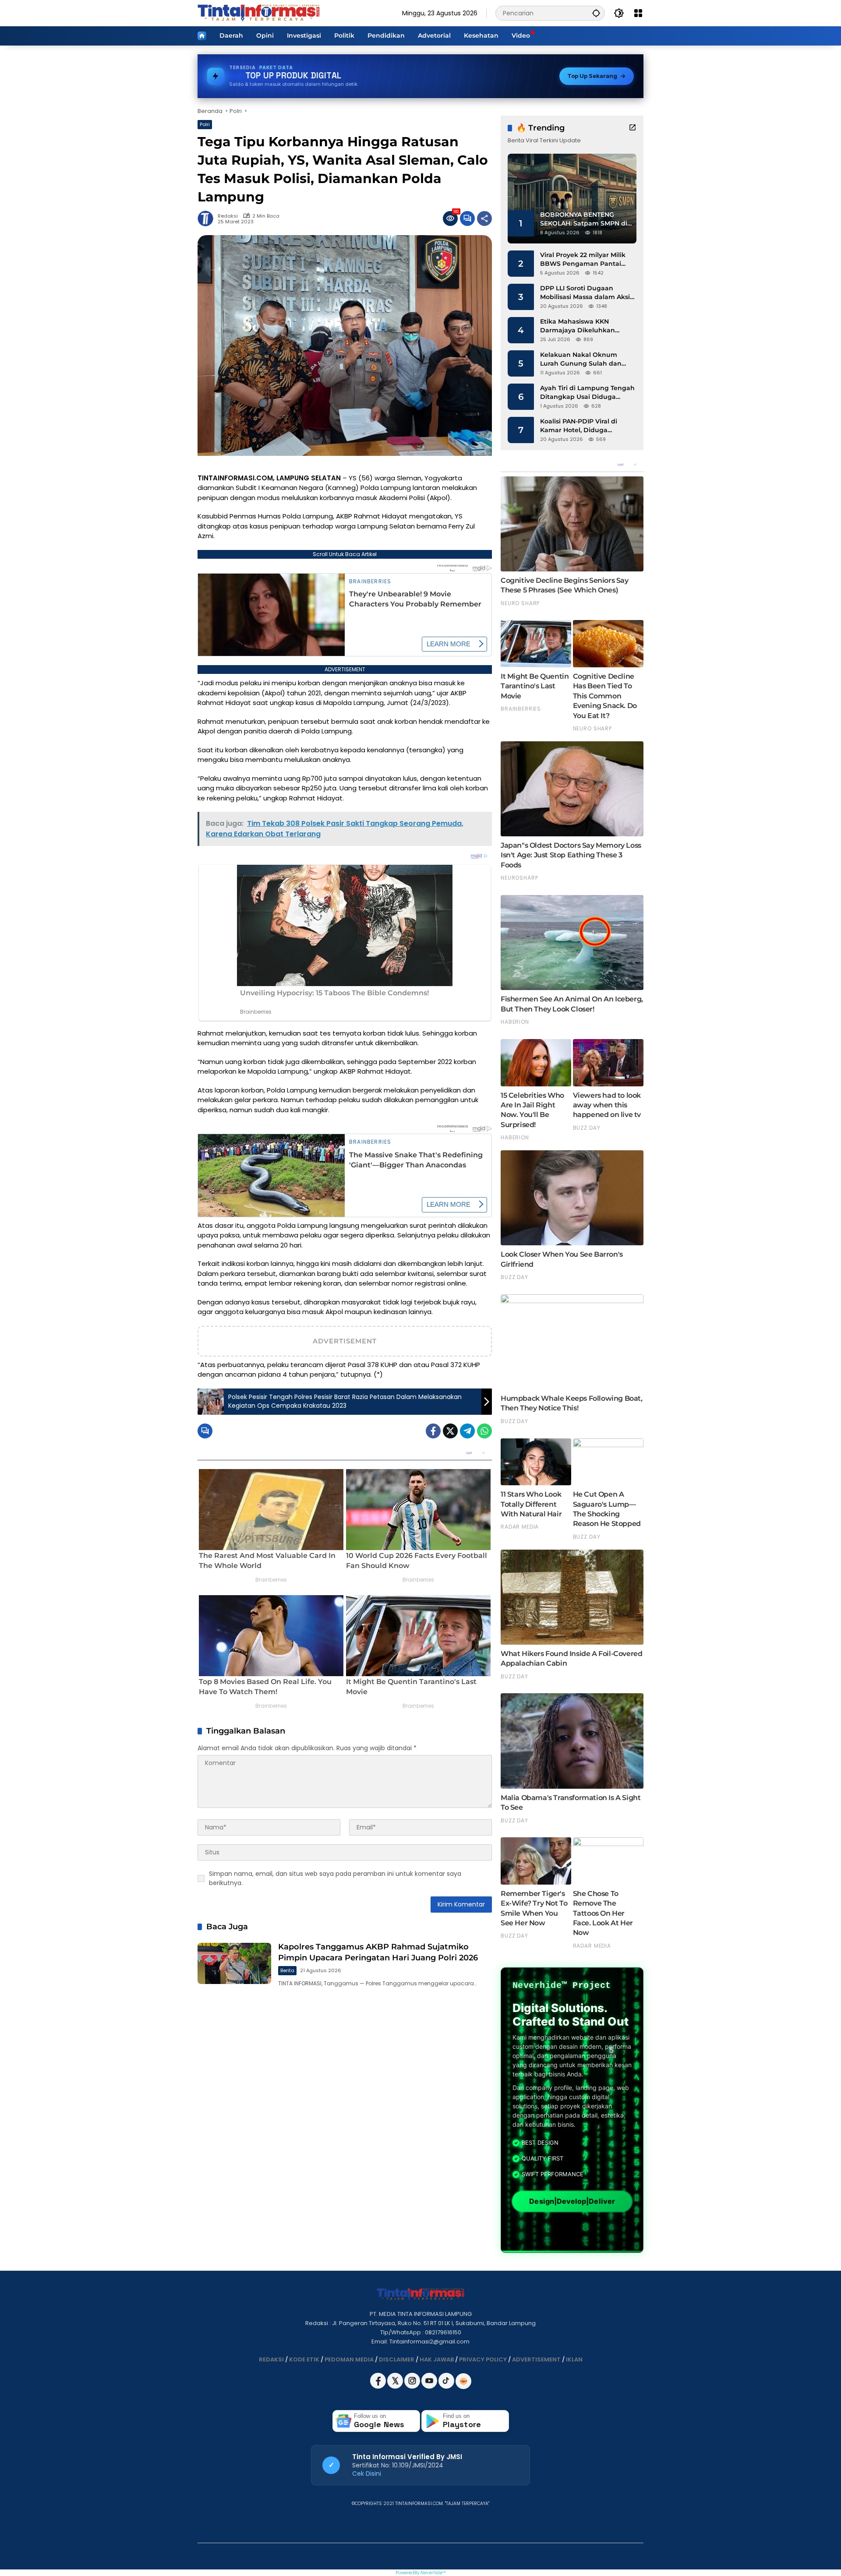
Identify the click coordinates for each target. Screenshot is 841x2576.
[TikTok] (447, 2387)
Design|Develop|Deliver (572, 2201)
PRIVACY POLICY (483, 2359)
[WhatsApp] (484, 1431)
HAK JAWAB (437, 2359)
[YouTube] (430, 2387)
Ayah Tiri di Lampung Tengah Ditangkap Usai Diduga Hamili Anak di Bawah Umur (587, 393)
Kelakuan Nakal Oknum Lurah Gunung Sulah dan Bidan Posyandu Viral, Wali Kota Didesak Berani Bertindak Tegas (583, 359)
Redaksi (228, 216)
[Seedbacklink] (463, 2381)
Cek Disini (367, 2474)
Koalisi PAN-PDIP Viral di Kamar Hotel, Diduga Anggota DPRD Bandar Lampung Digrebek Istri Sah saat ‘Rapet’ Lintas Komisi (586, 426)
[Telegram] (467, 1431)
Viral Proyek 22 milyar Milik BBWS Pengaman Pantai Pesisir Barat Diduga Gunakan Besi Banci (583, 259)
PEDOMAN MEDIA (349, 2359)
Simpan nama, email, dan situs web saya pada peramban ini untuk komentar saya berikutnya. (335, 1878)
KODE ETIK (304, 2359)
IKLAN (574, 2359)
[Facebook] (433, 1431)
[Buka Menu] (638, 13)
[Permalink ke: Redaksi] (208, 218)
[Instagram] (413, 2387)
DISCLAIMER (397, 2359)
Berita (287, 1970)
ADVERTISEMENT (536, 2359)
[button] (596, 13)
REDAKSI (271, 2359)
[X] (396, 2387)
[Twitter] (450, 1431)
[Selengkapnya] (633, 127)
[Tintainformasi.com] (259, 13)
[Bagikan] (484, 218)
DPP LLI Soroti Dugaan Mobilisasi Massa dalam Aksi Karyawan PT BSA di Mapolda (587, 293)
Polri (205, 124)
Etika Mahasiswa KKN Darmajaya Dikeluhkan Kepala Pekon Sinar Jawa (581, 326)
